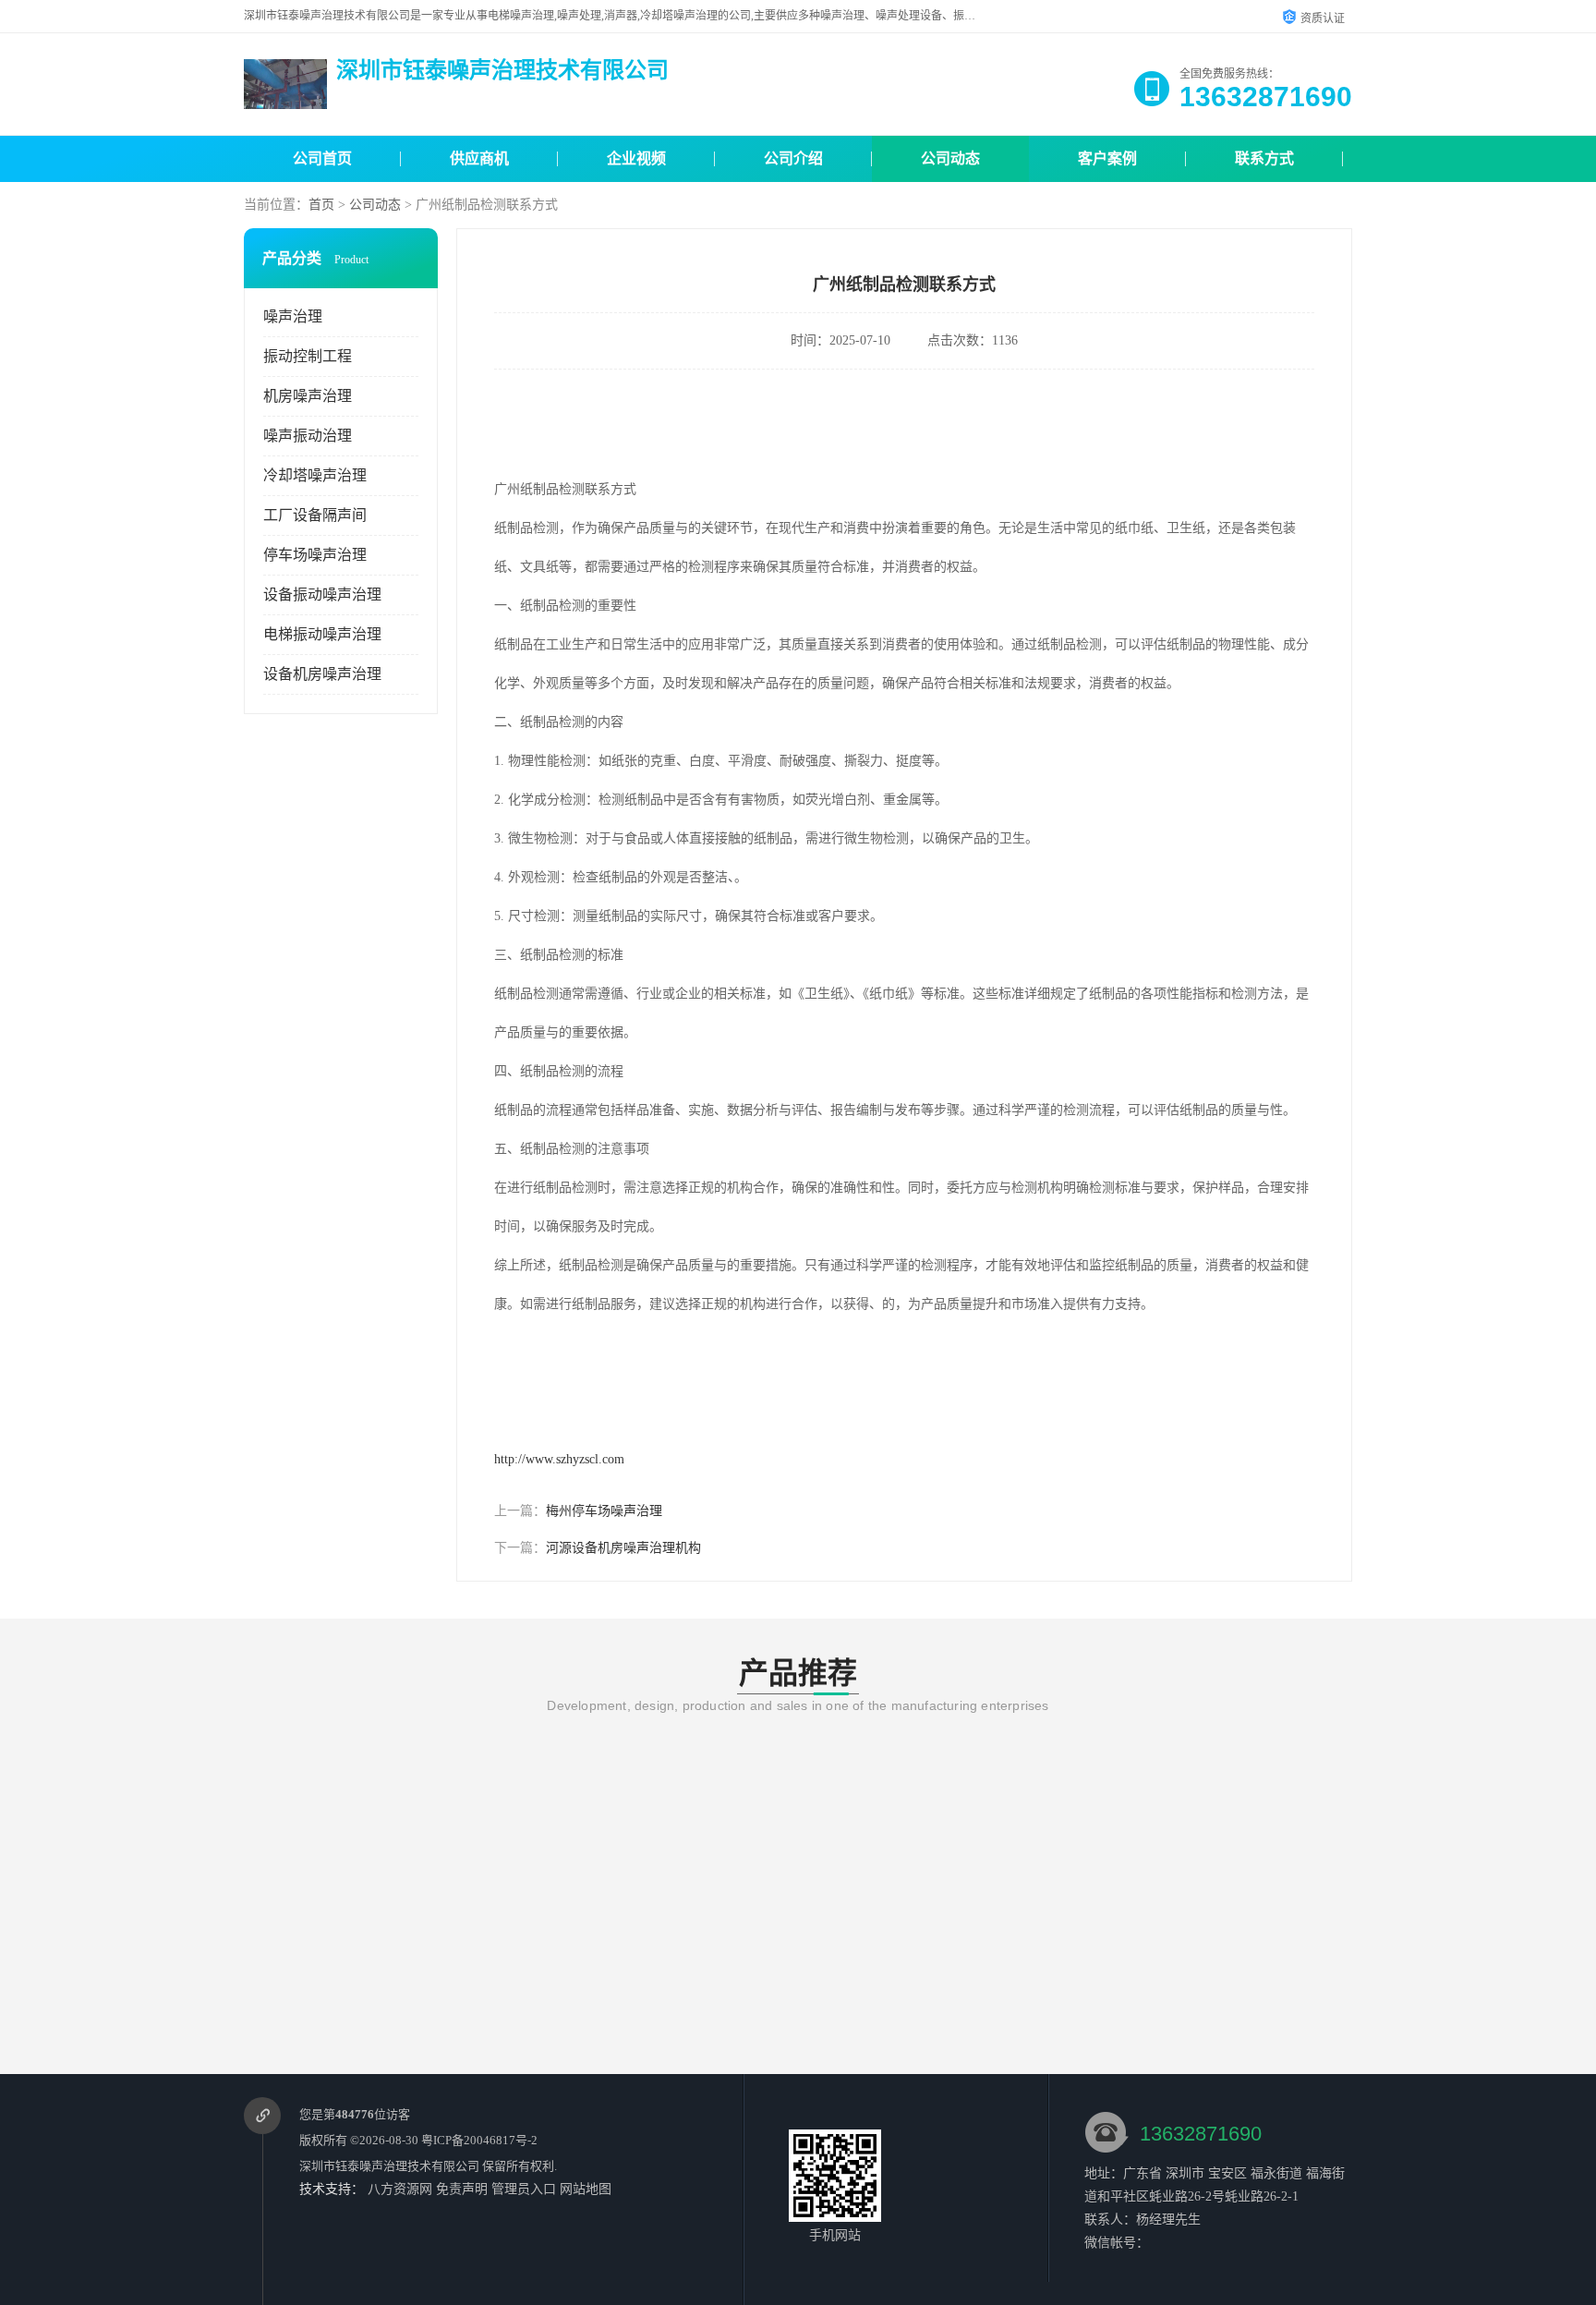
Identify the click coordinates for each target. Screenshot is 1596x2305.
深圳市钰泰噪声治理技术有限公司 (389, 2166)
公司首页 (322, 158)
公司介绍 (793, 158)
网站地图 (586, 2189)
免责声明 (462, 2189)
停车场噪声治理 (315, 555)
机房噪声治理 (308, 396)
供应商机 (479, 158)
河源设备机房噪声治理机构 (623, 1548)
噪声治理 (293, 316)
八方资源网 (400, 2189)
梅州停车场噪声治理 (604, 1511)
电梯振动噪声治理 (322, 634)
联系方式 (1264, 158)
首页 (321, 205)
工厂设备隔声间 (315, 515)
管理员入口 (524, 2189)
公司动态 (950, 158)
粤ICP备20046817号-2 (479, 2140)
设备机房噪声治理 (322, 674)
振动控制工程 (308, 356)
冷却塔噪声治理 (315, 475)
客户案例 (1107, 158)
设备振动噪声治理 (322, 594)
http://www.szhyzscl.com (559, 1459)
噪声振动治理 (308, 436)
